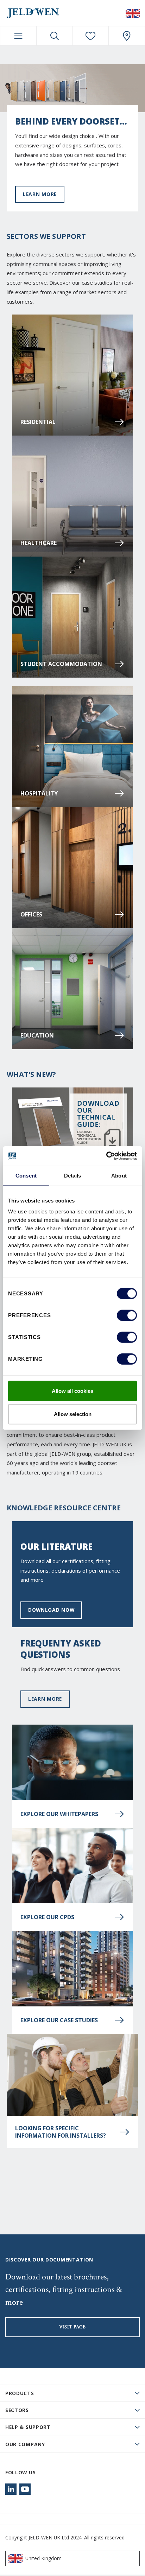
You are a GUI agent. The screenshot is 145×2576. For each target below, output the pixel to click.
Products (20, 2393)
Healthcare (39, 543)
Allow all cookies (72, 1391)
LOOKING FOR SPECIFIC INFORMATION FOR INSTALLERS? (61, 2132)
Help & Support (28, 2427)
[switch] (127, 1315)
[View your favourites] (91, 36)
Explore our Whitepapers (59, 1814)
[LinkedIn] (11, 2489)
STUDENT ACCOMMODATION (61, 664)
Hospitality (39, 793)
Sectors (17, 2410)
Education (37, 1035)
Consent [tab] (26, 1175)
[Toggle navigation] (18, 36)
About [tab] (119, 1175)
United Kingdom (43, 2558)
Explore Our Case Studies (59, 2020)
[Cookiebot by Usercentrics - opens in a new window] (106, 1156)
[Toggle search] (55, 36)
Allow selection (73, 1414)
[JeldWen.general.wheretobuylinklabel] (127, 36)
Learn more (40, 194)
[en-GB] (133, 13)
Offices (31, 914)
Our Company (25, 2444)
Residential (38, 422)
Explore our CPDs (47, 1917)
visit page (72, 2327)
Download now (51, 1610)
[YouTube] (25, 2489)
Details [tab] (73, 1175)
